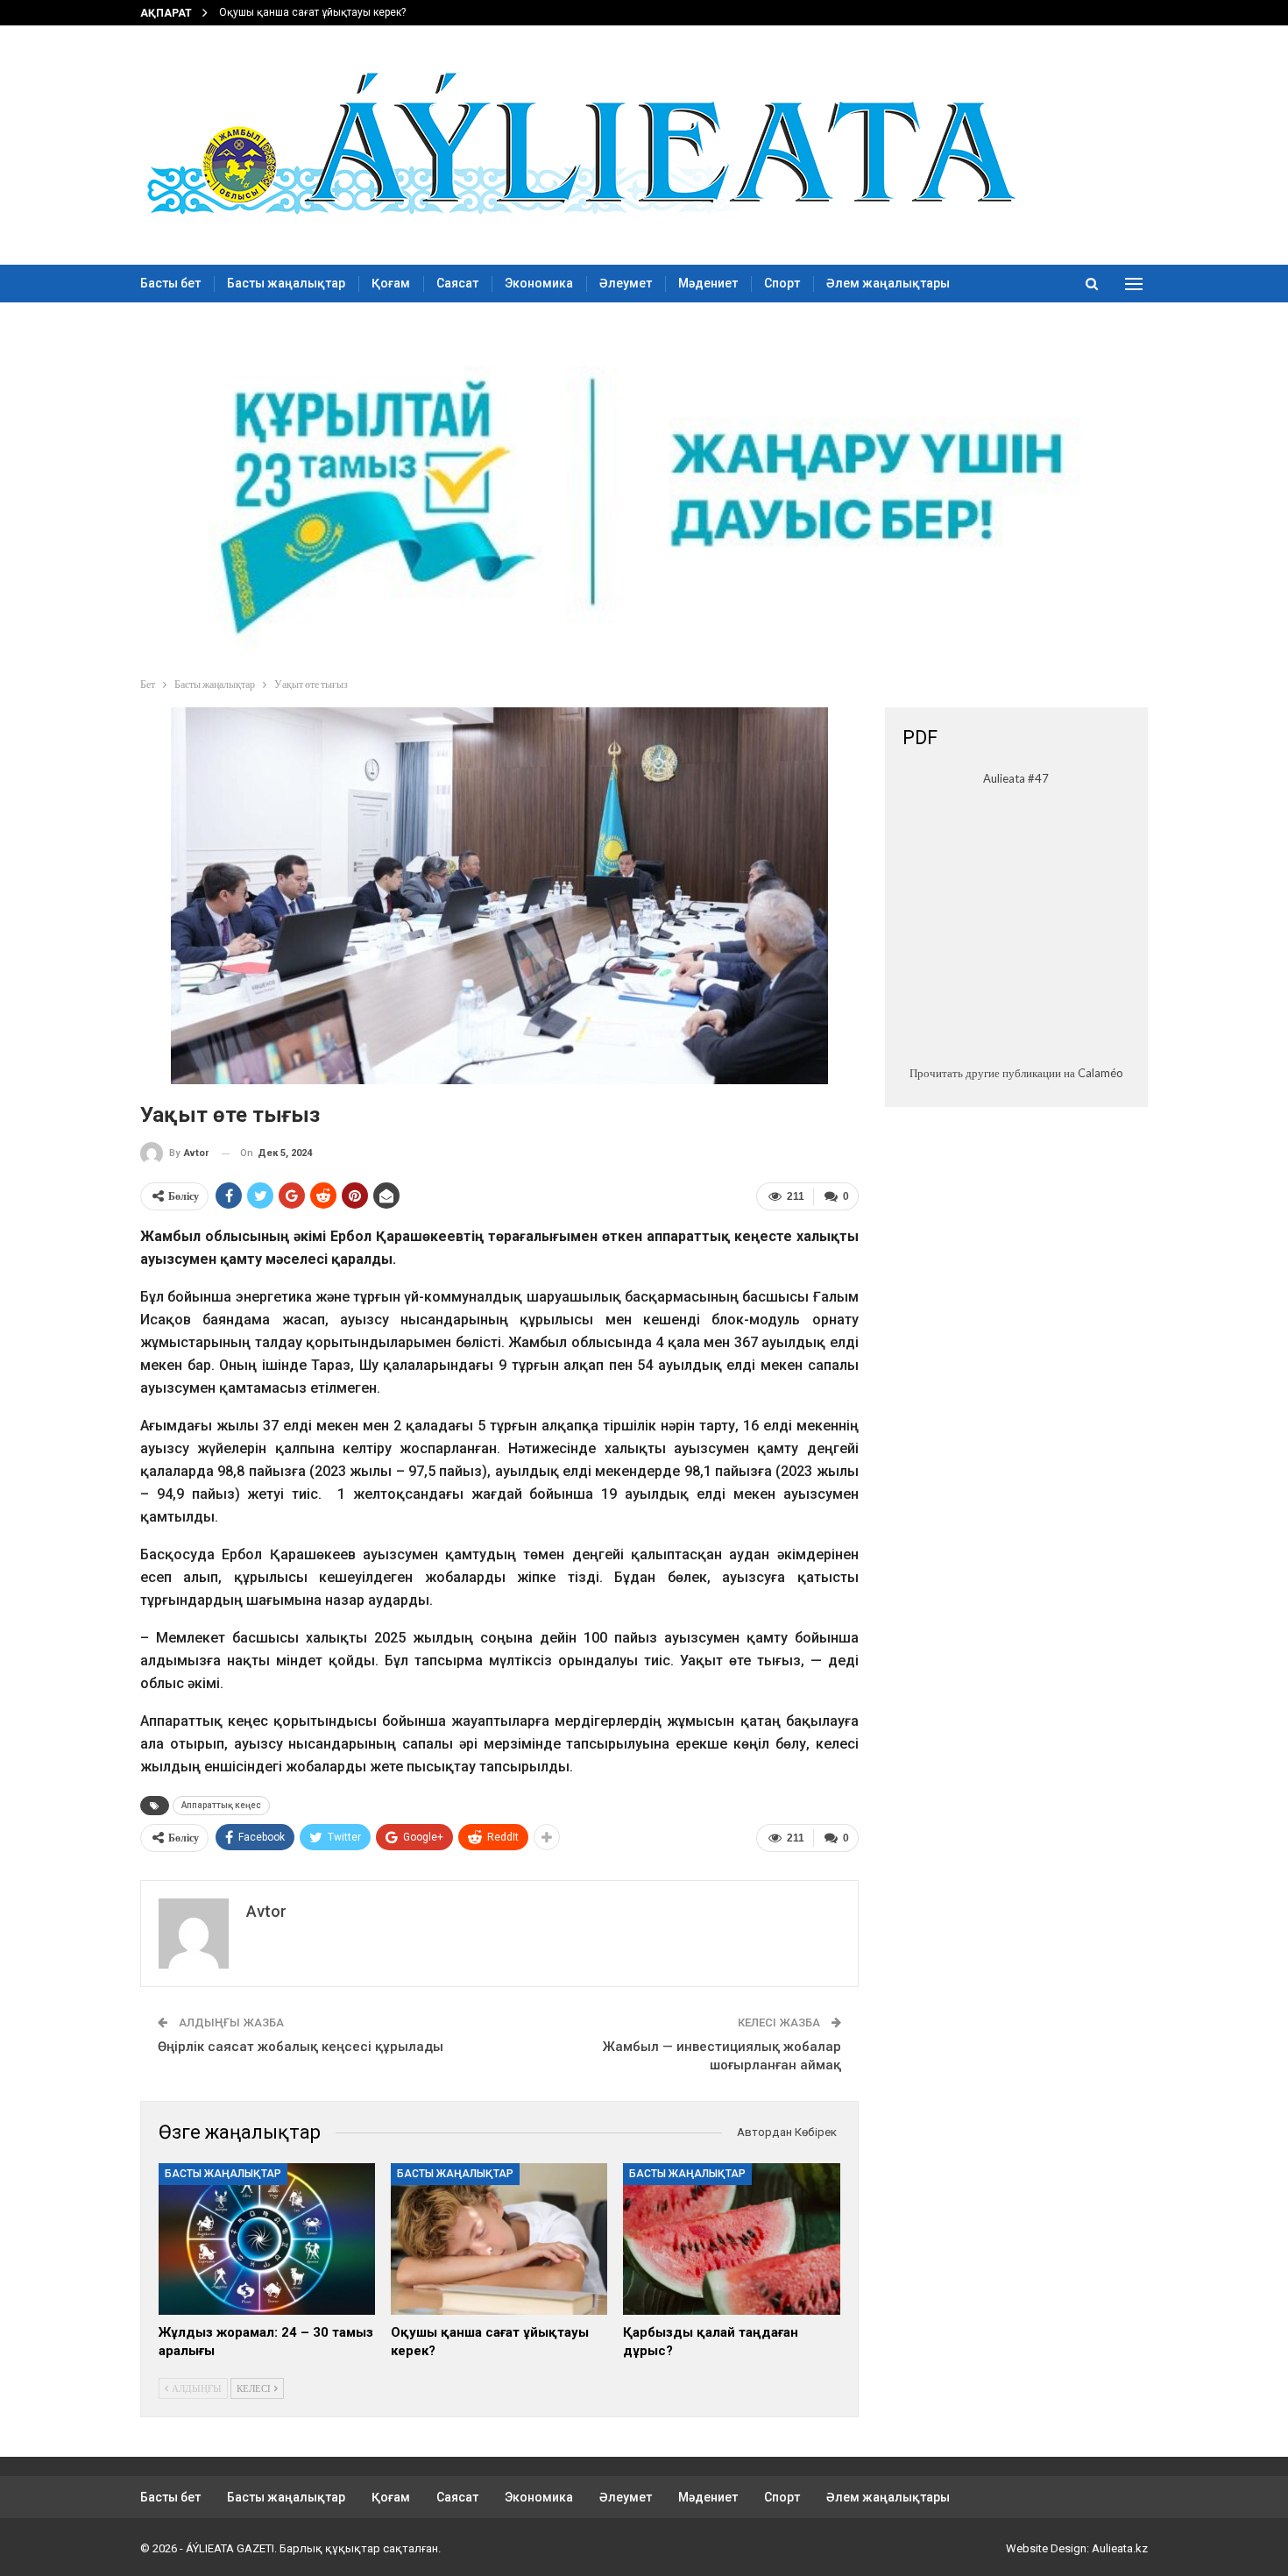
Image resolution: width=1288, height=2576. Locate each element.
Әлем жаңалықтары (888, 283)
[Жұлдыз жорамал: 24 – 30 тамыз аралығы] (267, 2239)
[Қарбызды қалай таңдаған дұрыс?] (731, 2239)
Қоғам (391, 283)
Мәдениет (708, 283)
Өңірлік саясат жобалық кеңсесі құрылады (301, 2047)
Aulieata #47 (1016, 778)
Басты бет (170, 283)
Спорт (782, 283)
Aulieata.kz (1120, 2548)
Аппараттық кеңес (221, 1805)
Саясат (457, 283)
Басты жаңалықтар (286, 283)
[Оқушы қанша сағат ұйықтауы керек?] (499, 2239)
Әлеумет (626, 283)
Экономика (539, 283)
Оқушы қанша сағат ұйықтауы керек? (312, 12)
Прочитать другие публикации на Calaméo (1016, 1073)
